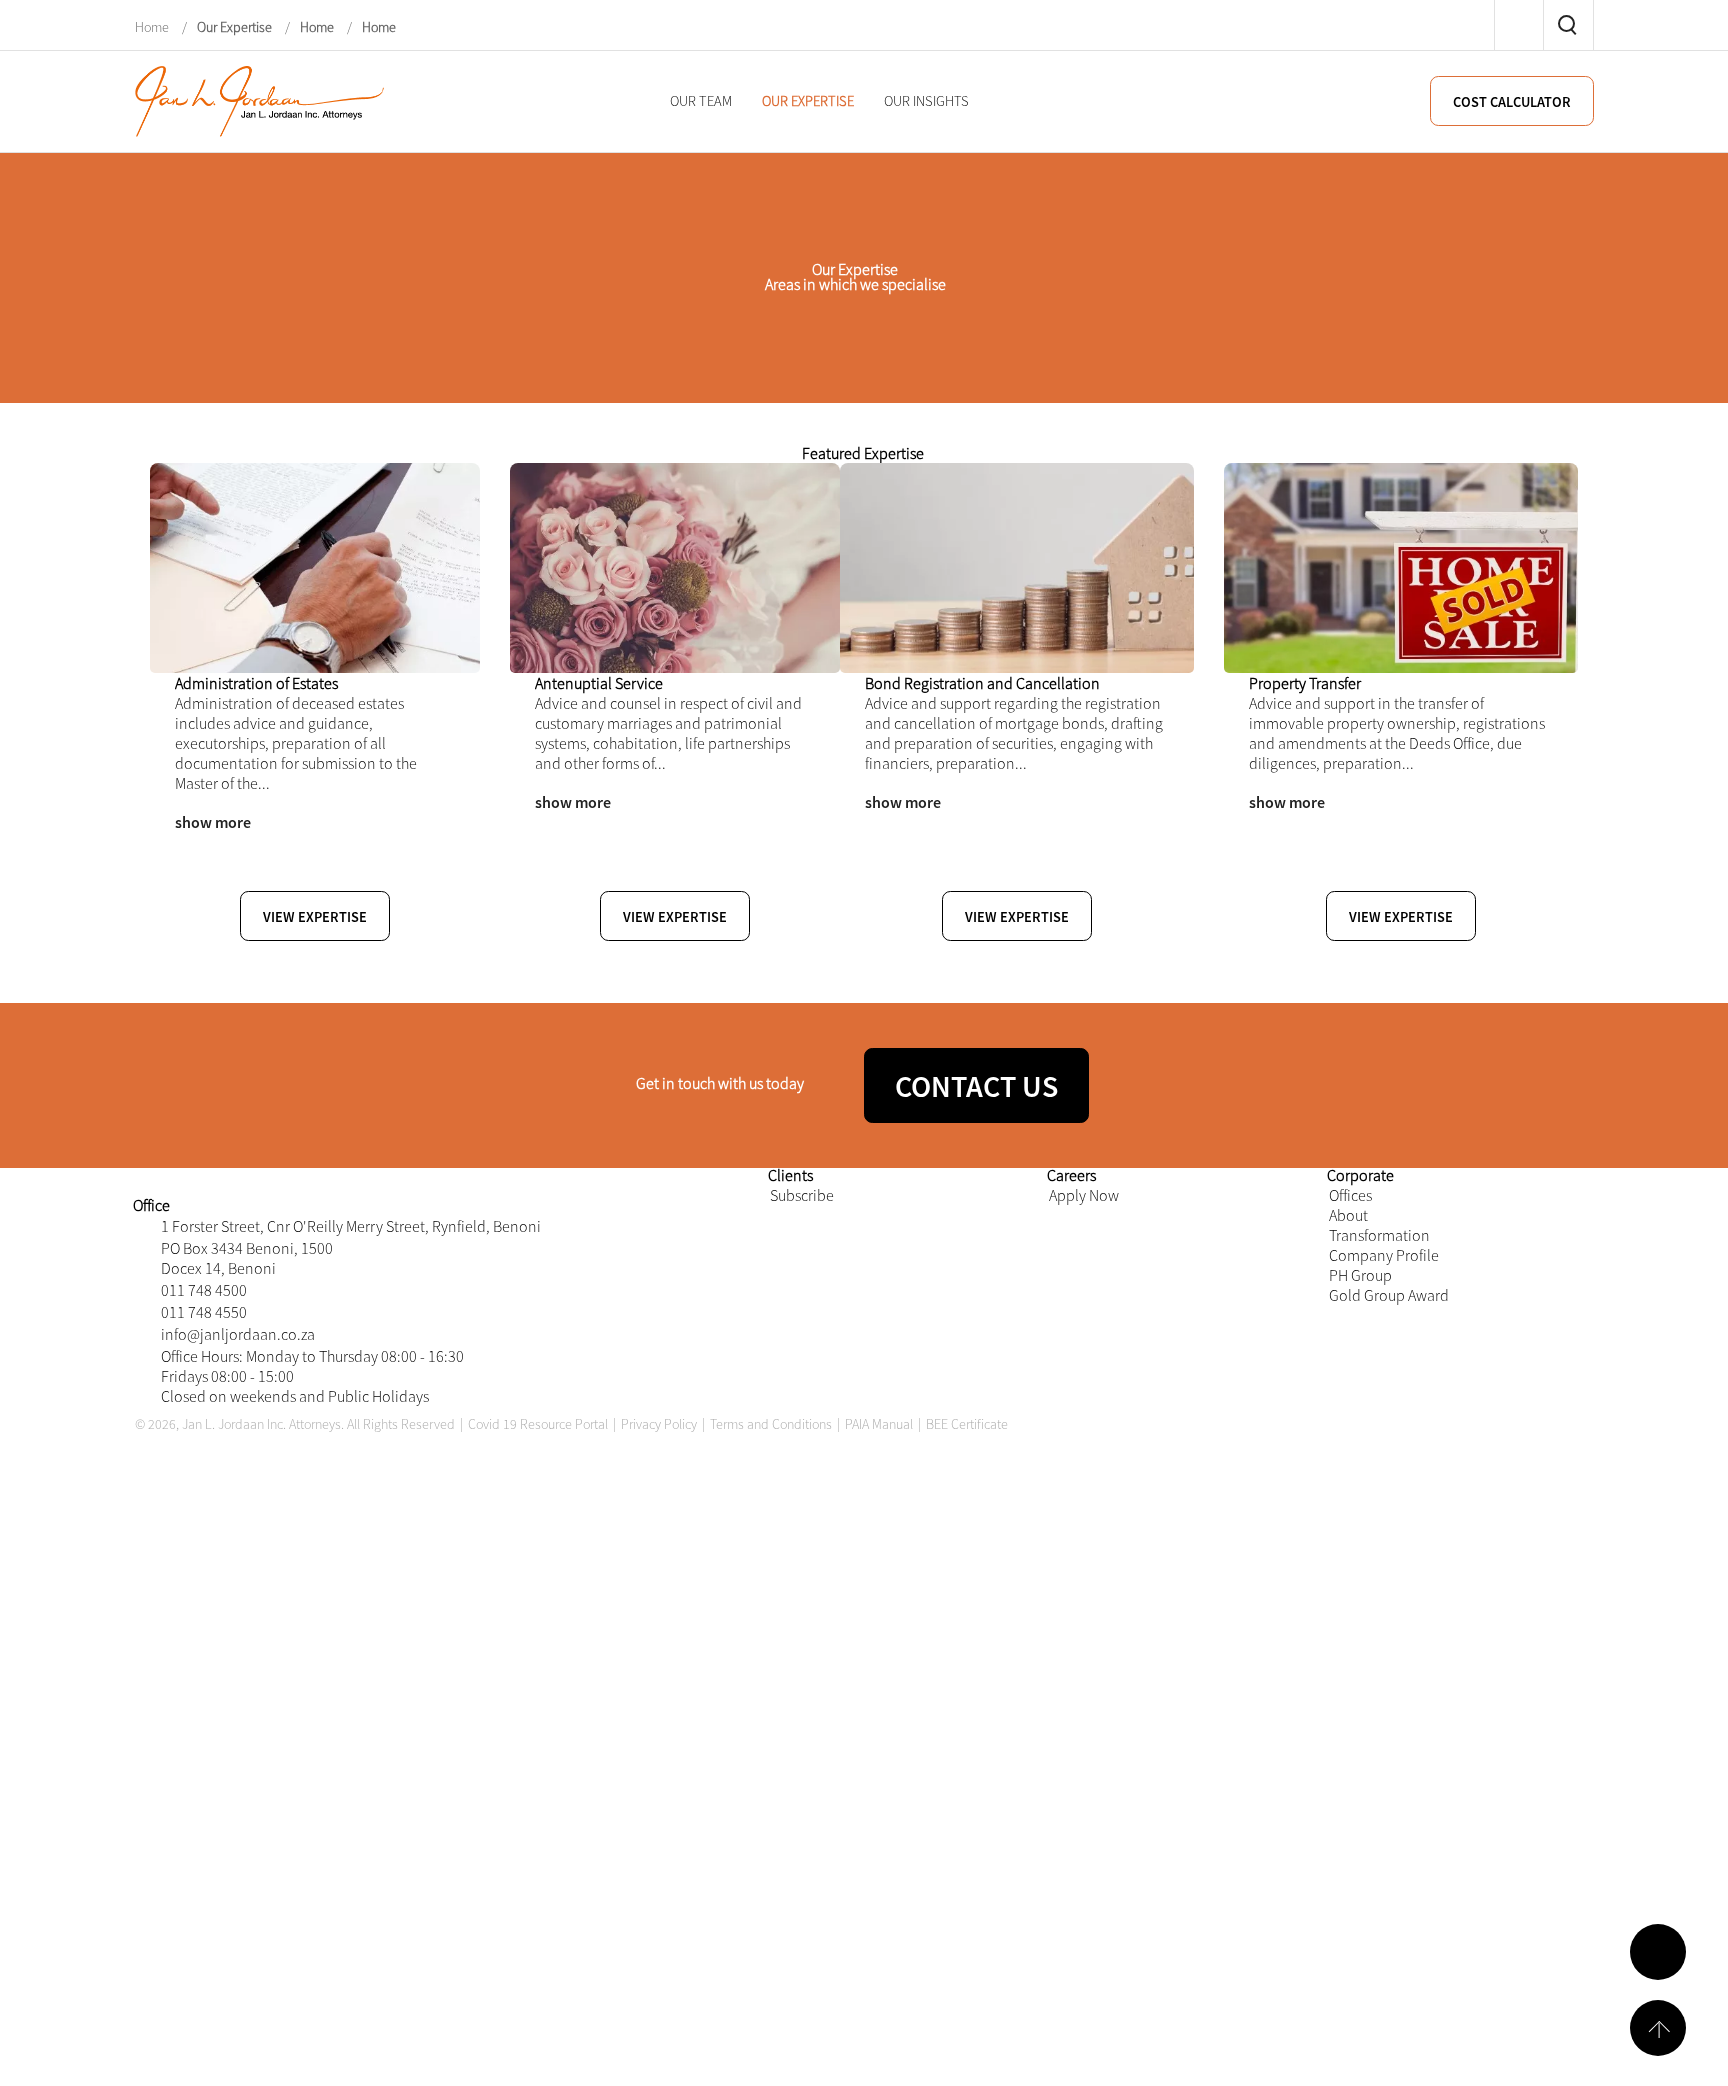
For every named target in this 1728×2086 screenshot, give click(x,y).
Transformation (1386, 1579)
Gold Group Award (1397, 1678)
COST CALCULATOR (1505, 102)
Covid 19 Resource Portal (538, 1923)
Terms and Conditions (771, 1923)
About (1351, 1546)
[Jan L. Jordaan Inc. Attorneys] (260, 99)
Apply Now (1088, 1513)
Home (153, 26)
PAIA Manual (879, 1923)
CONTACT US (1154, 1330)
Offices (1354, 1513)
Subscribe (806, 1513)
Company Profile (1391, 1612)
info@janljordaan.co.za (246, 1737)
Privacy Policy (659, 1923)
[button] (193, 1138)
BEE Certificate (967, 1923)
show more (214, 983)
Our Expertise (234, 26)
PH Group (1365, 1645)
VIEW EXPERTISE (499, 1078)
